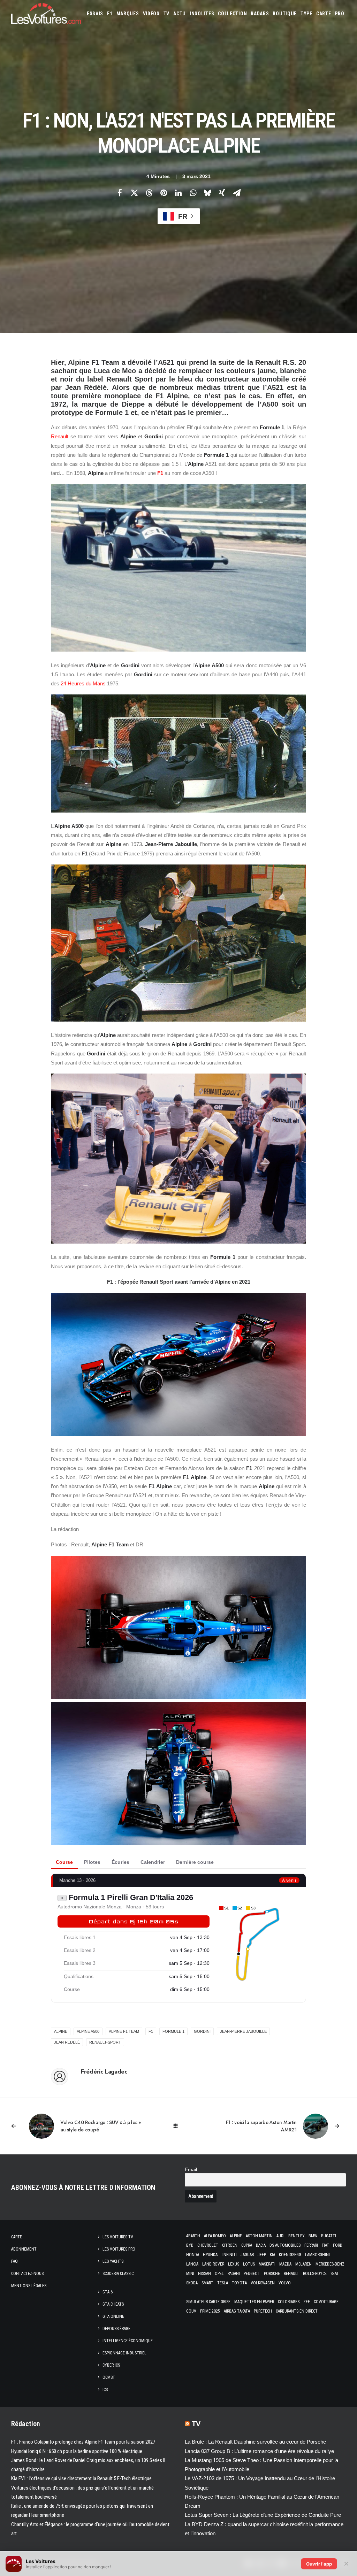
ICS (105, 2390)
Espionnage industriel (124, 2353)
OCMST (109, 2377)
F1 (110, 14)
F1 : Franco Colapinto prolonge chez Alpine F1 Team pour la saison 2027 (83, 2442)
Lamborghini (317, 2255)
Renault (60, 436)
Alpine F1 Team (124, 2031)
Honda (193, 2255)
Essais (95, 14)
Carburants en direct (297, 2311)
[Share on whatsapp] (193, 193)
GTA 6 (108, 2292)
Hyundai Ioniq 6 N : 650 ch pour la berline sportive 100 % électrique (77, 2451)
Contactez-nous (27, 2274)
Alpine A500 (88, 2031)
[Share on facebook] (120, 193)
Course (64, 1862)
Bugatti (329, 2236)
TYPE (306, 14)
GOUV (191, 2311)
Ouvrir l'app (319, 2564)
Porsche (272, 2274)
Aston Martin (259, 2236)
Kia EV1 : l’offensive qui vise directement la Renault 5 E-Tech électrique (81, 2478)
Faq (14, 2261)
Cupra (247, 2245)
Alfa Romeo (215, 2236)
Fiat (325, 2245)
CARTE (324, 14)
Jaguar (247, 2255)
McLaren (303, 2264)
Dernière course (195, 1862)
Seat (335, 2274)
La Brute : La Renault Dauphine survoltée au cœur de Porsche (255, 2442)
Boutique (285, 14)
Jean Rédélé (67, 2042)
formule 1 (173, 2031)
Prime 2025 (210, 2311)
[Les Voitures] (46, 14)
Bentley (297, 2236)
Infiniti (230, 2255)
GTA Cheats (113, 2304)
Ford (338, 2245)
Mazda (285, 2264)
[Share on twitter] (134, 193)
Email (191, 2170)
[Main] (179, 2126)
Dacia (261, 2245)
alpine (61, 2031)
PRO (339, 14)
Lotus (249, 2264)
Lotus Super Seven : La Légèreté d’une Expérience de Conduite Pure (263, 2515)
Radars (260, 14)
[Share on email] (237, 193)
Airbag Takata (237, 2311)
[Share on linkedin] (178, 193)
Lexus (234, 2264)
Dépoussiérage (116, 2329)
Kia (272, 2255)
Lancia (192, 2264)
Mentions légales (29, 2286)
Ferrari (311, 2245)
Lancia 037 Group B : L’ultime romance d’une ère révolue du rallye (259, 2451)
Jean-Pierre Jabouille (243, 2031)
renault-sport (105, 2042)
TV (166, 14)
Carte (17, 2237)
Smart (207, 2283)
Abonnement (24, 2249)
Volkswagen (263, 2283)
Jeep (262, 2255)
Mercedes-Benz (330, 2264)
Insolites (202, 14)
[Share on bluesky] (207, 193)
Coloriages (289, 2302)
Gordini (202, 2031)
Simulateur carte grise (208, 2302)
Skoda (192, 2283)
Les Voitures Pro (119, 2249)
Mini (190, 2274)
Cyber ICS (111, 2365)
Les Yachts (113, 2261)
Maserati (267, 2264)
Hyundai (211, 2255)
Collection (232, 14)
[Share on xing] (222, 193)
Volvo (285, 2283)
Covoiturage (326, 2302)
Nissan (204, 2274)
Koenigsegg (290, 2255)
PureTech (263, 2311)
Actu (180, 14)
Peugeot (252, 2274)
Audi (280, 2236)
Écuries (120, 1862)
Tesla (223, 2283)
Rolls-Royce (315, 2274)
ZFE (307, 2302)
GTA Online (113, 2316)
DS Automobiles (285, 2245)
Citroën (230, 2245)
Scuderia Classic (118, 2274)
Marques (128, 14)
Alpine (236, 2236)
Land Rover (213, 2264)
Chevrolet (208, 2245)
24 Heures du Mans (83, 683)
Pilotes (92, 1862)
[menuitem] (95, 14)
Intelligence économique (128, 2341)
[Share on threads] (149, 193)
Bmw (313, 2236)
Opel (219, 2274)
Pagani (234, 2274)
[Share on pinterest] (164, 193)
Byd (190, 2245)
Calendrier (153, 1862)
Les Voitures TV (118, 2237)
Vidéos (151, 14)
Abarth (193, 2236)
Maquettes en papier (254, 2302)
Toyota (239, 2283)
